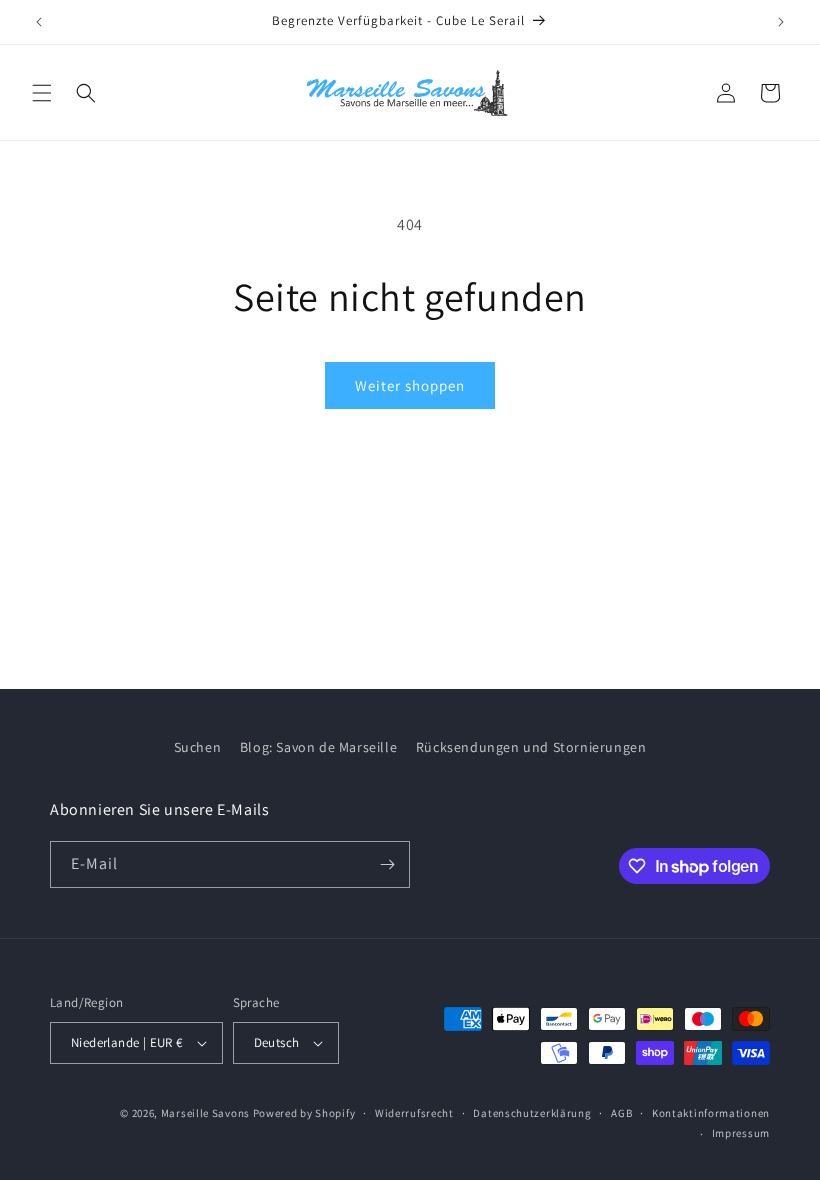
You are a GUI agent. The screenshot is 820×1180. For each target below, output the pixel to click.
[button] (42, 93)
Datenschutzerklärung (532, 1113)
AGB (621, 1113)
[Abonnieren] (387, 864)
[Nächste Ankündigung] (781, 22)
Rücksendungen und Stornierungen (531, 747)
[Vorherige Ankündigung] (39, 22)
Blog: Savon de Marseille (318, 747)
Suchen (198, 747)
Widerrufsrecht (414, 1113)
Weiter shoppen (410, 385)
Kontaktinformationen (711, 1113)
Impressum (741, 1133)
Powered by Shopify (304, 1113)
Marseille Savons (205, 1113)
